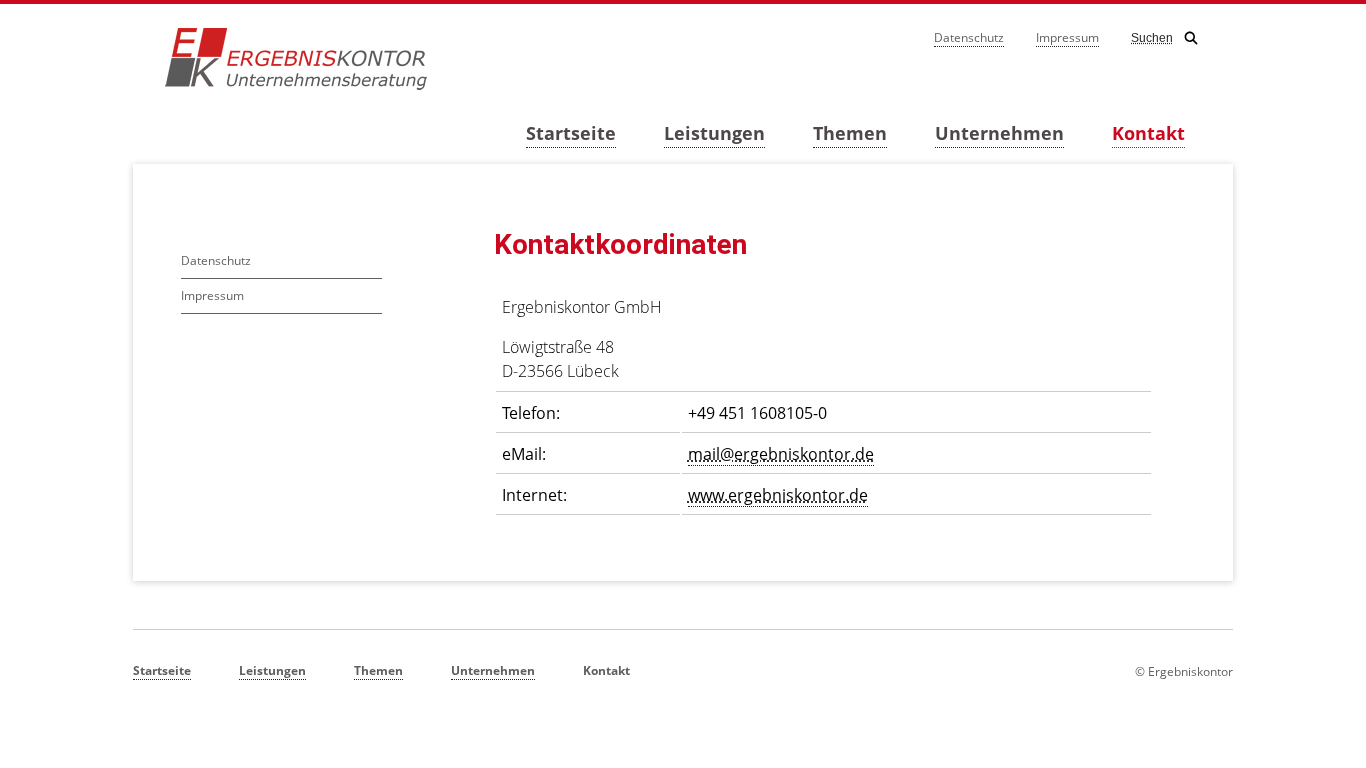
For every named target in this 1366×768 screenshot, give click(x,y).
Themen (850, 133)
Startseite (571, 133)
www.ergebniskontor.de (778, 495)
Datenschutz (969, 37)
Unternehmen (999, 133)
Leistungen (714, 133)
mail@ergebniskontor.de (781, 454)
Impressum (1067, 37)
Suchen (1152, 38)
